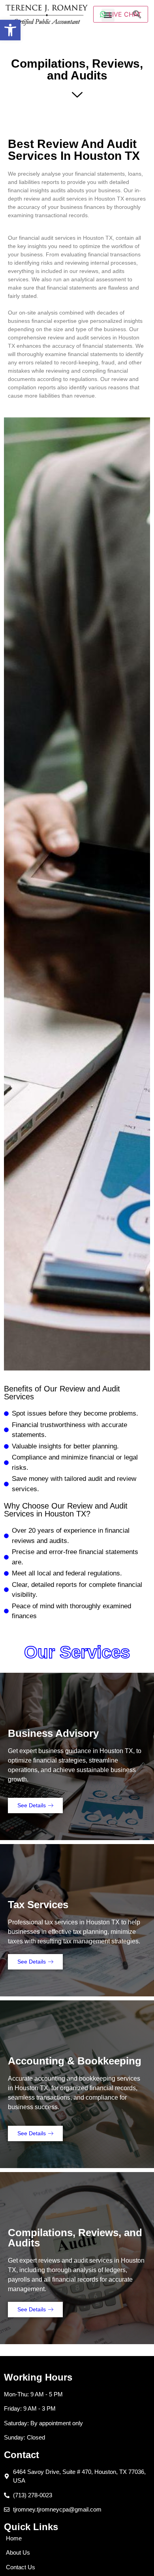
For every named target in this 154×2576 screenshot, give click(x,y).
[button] (10, 30)
